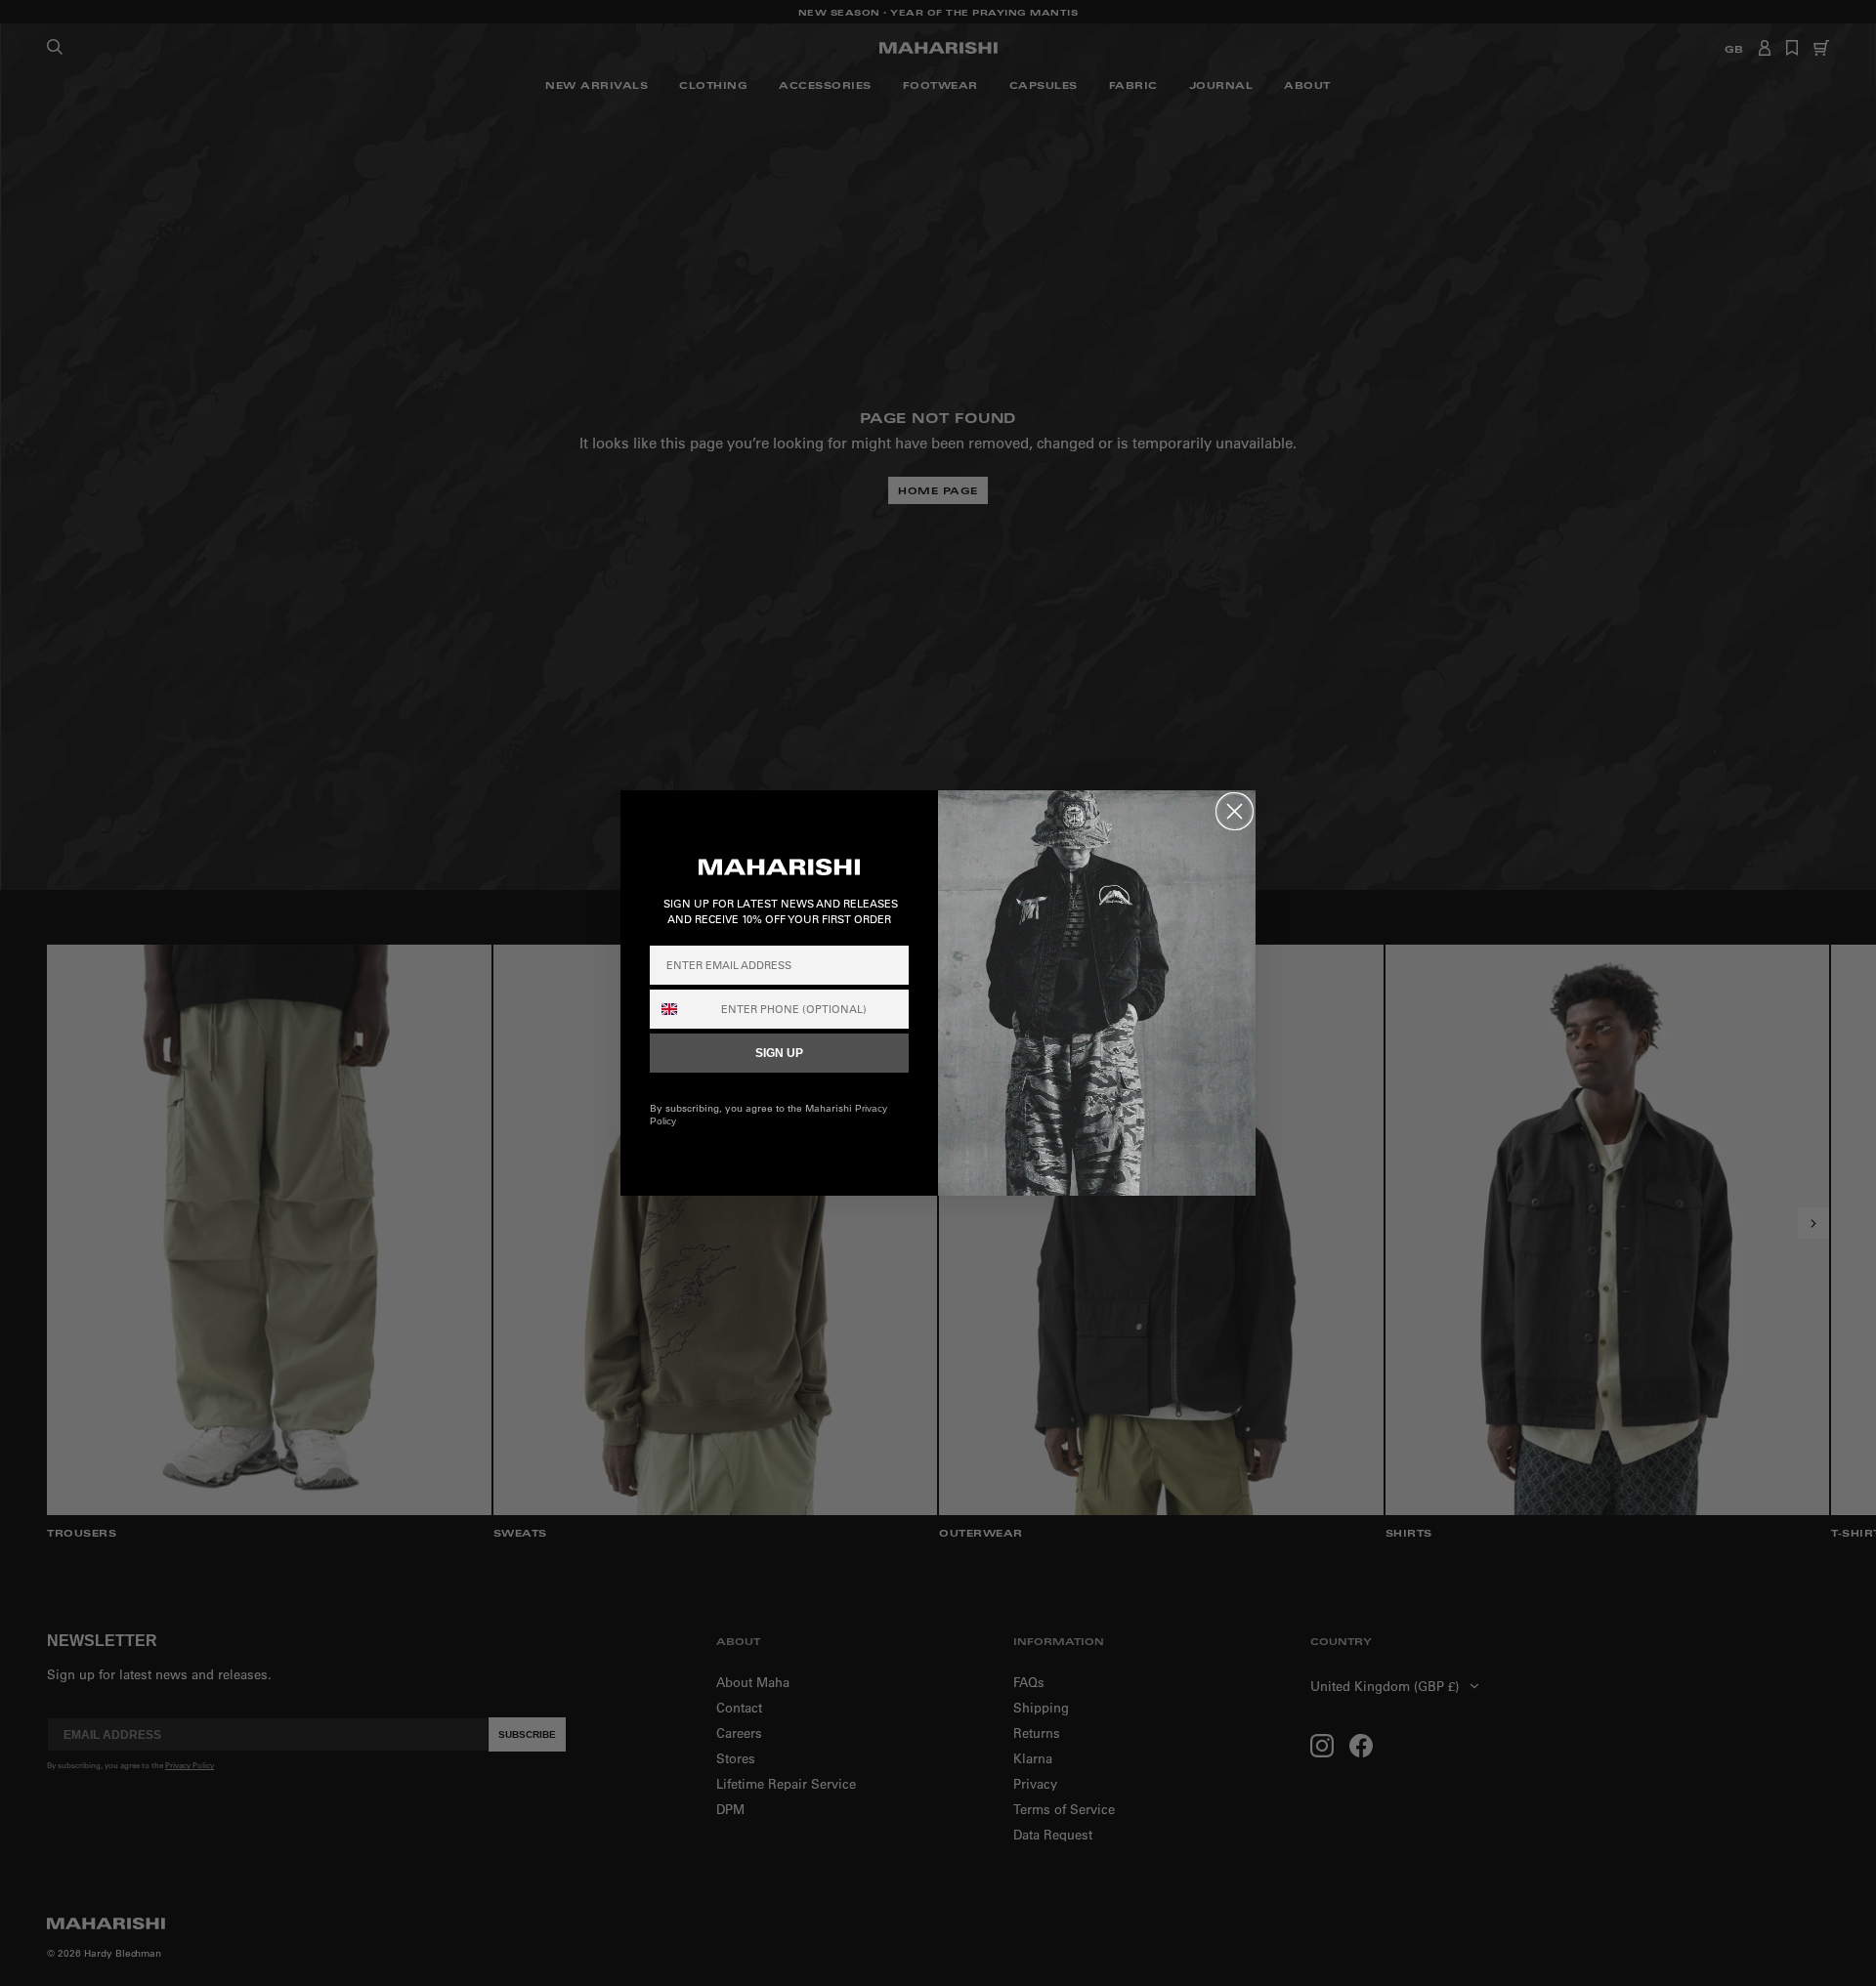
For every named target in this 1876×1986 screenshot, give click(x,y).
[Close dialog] (1235, 811)
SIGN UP (779, 1053)
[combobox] (681, 1009)
